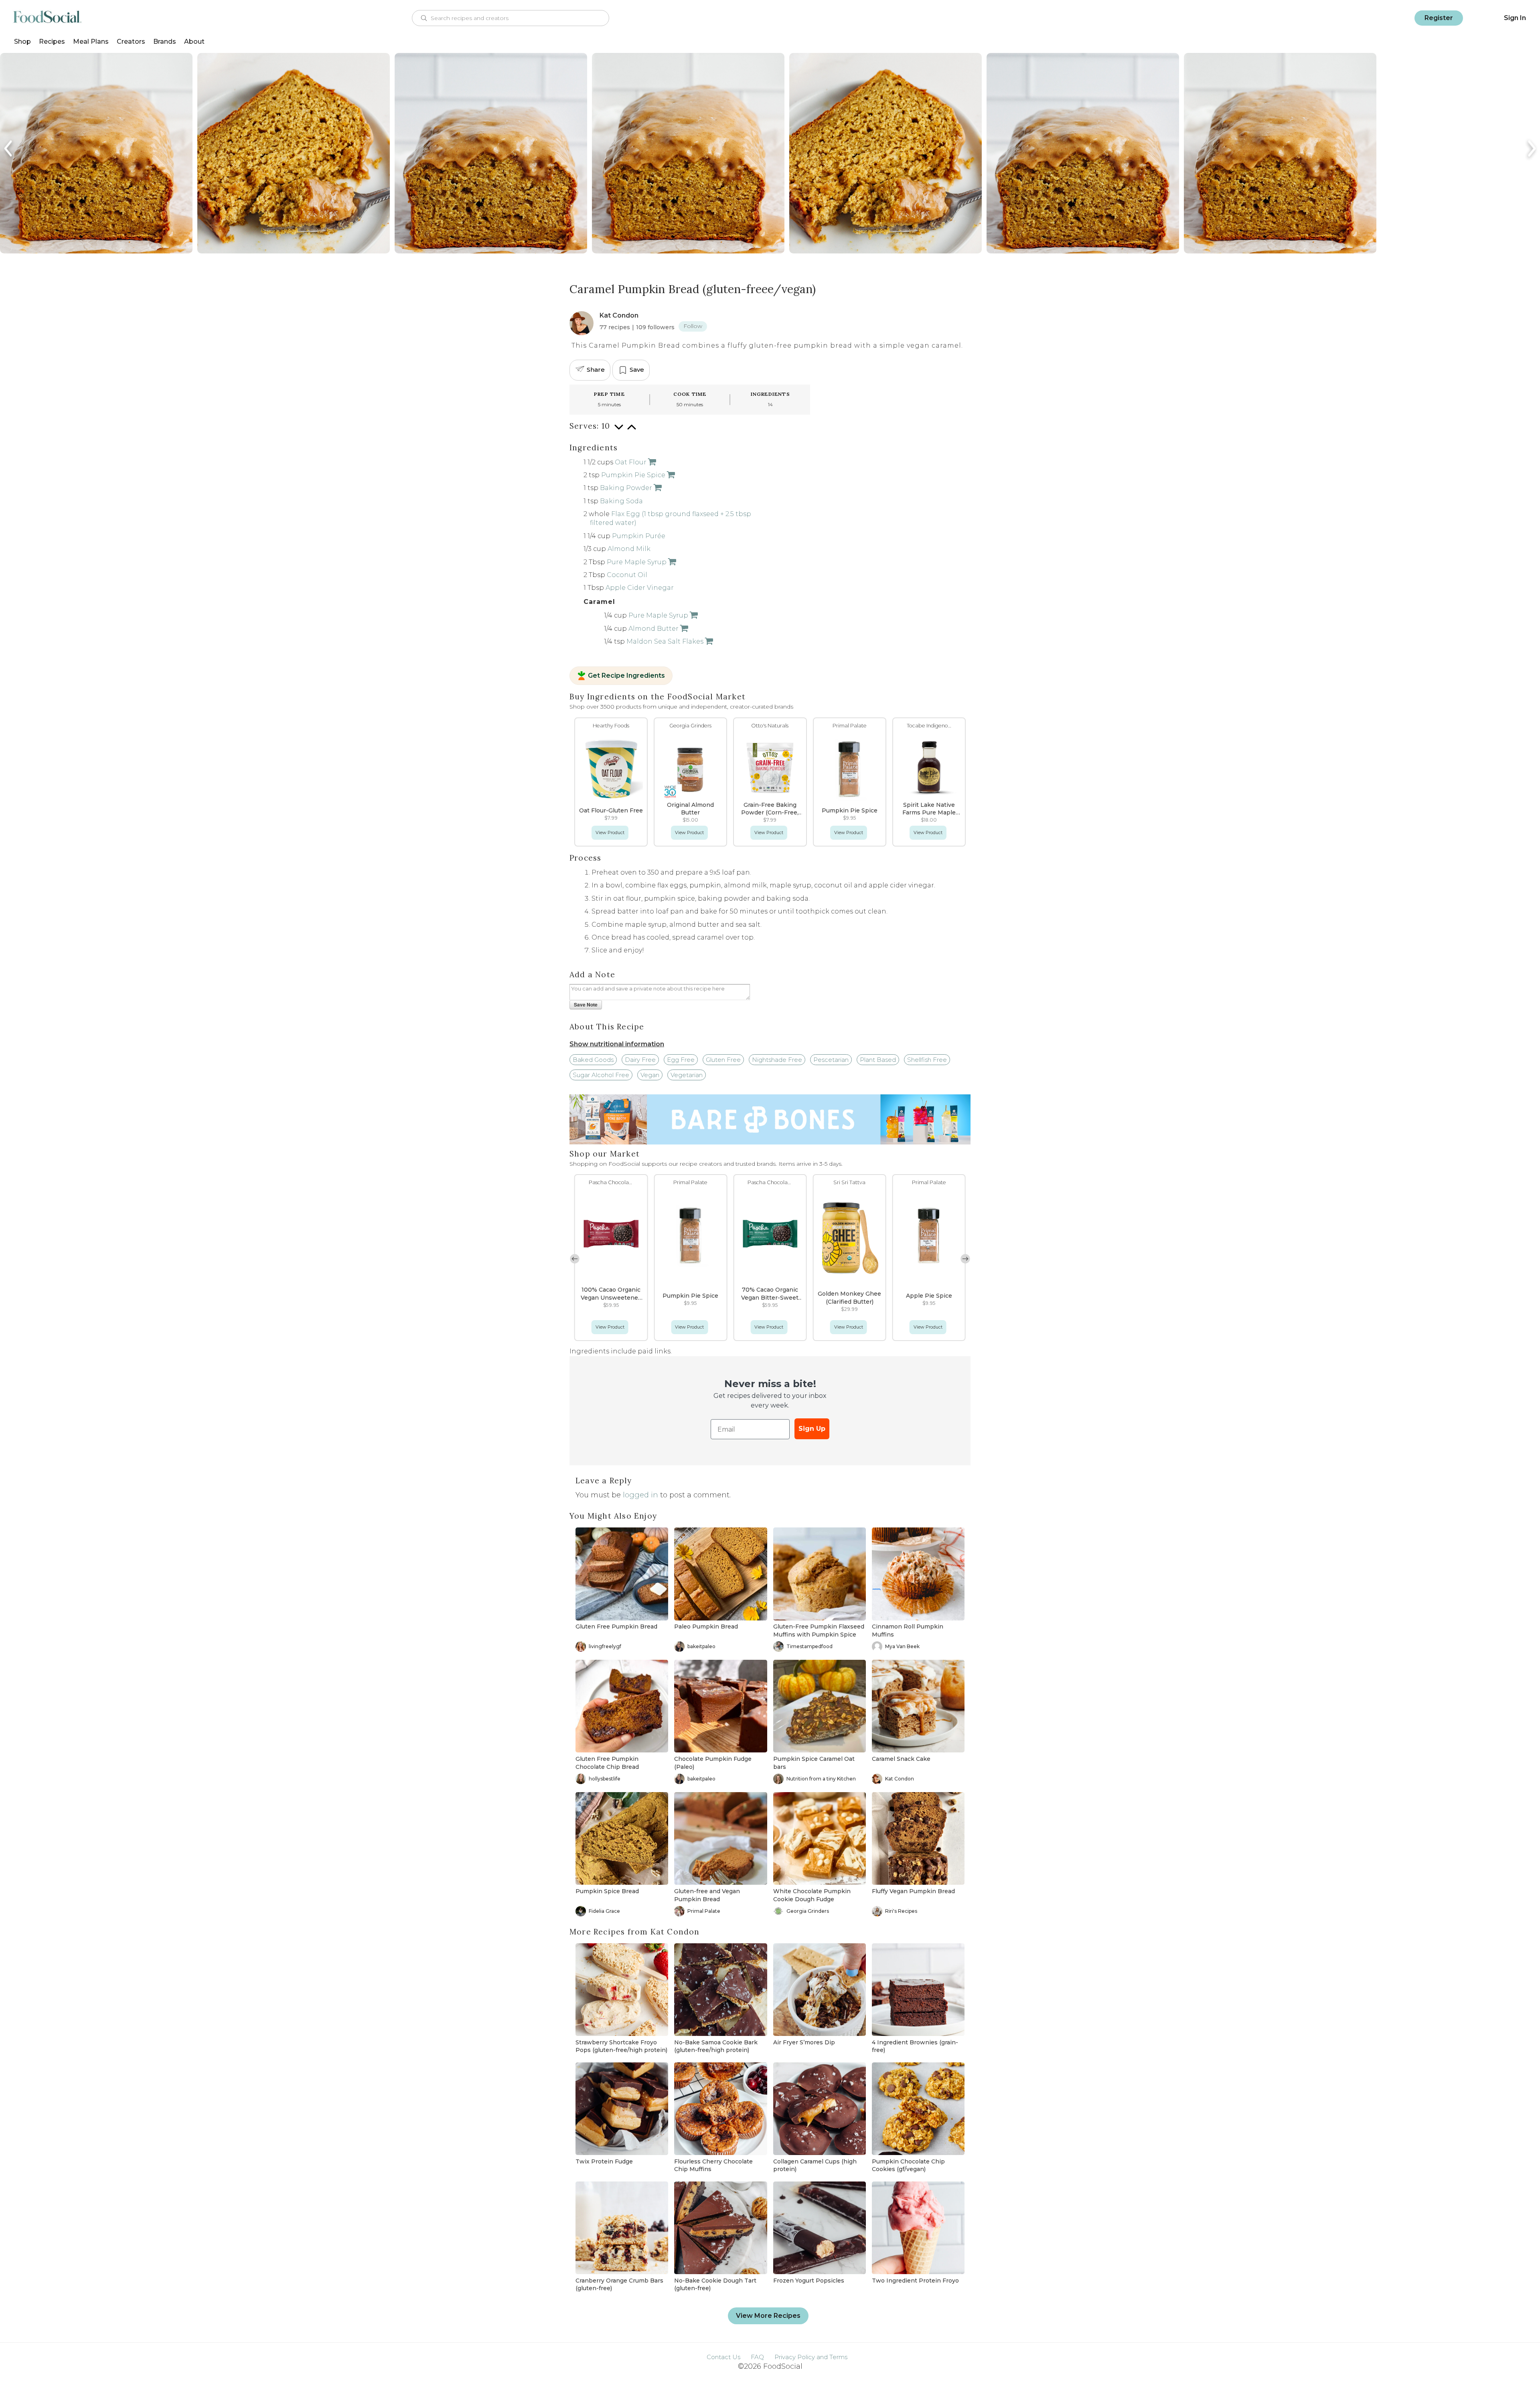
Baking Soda (621, 501)
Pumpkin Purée (639, 536)
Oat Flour (631, 462)
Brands (165, 42)
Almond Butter (653, 629)
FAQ (757, 2357)
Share (596, 370)
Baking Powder (626, 488)
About (194, 42)
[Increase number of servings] (632, 431)
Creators (131, 42)
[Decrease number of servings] (619, 431)
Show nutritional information (617, 1044)
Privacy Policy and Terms (811, 2357)
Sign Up (812, 1429)
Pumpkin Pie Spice (633, 475)
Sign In (1515, 18)
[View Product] (651, 462)
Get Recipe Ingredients (626, 676)
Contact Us (723, 2357)
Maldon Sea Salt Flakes (665, 641)
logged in (640, 1495)
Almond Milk (629, 549)
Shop (22, 42)
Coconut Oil (627, 575)
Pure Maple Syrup (637, 562)
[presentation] (9, 149)
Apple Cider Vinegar (640, 588)
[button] (965, 1259)
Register (1439, 18)
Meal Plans (91, 42)
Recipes (52, 42)
